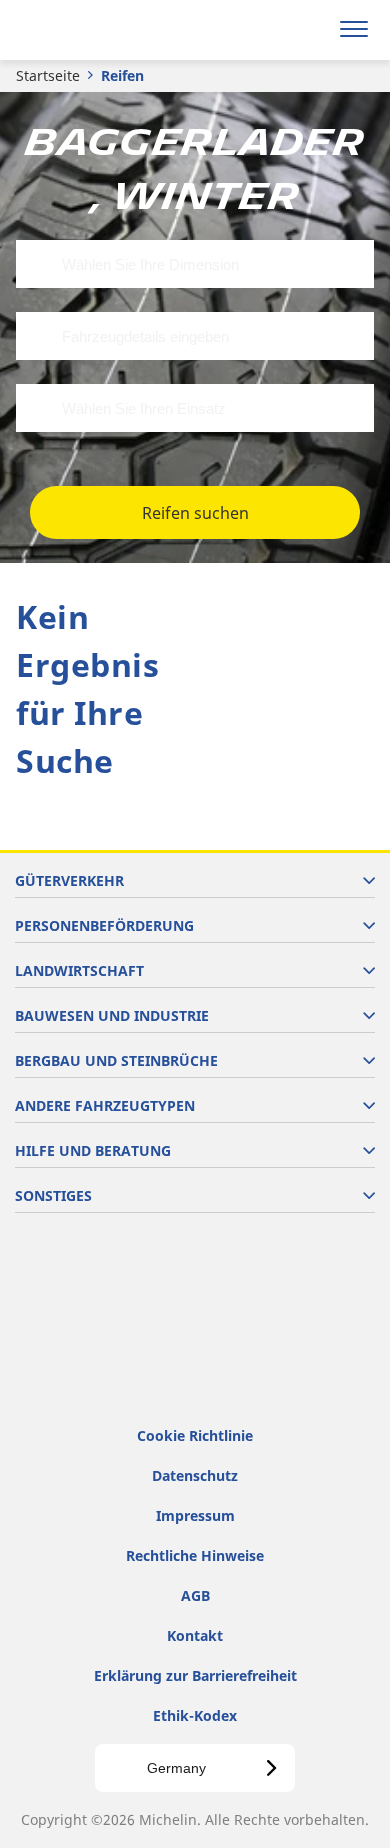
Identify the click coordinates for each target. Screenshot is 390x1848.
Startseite (48, 75)
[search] (306, 30)
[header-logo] (94, 30)
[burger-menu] (354, 30)
